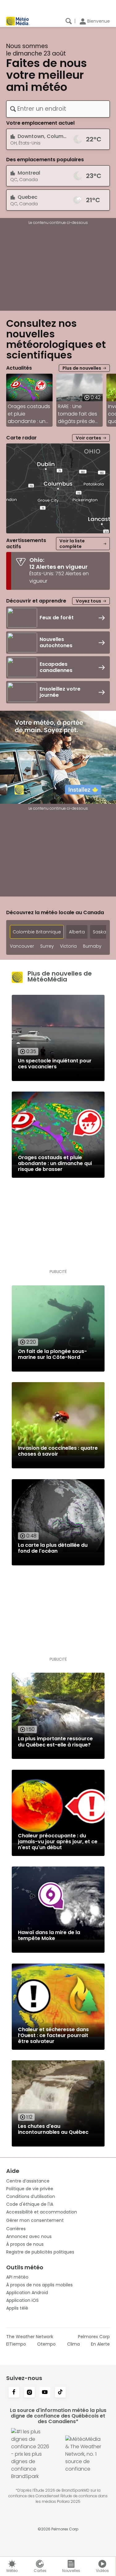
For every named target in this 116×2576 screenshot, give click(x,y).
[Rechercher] (69, 21)
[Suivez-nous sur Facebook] (14, 2393)
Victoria (68, 946)
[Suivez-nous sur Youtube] (45, 2393)
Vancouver (22, 946)
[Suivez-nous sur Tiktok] (60, 2393)
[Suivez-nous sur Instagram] (29, 2393)
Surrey (47, 946)
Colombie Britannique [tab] (37, 932)
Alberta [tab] (77, 932)
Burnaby (92, 946)
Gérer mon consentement (35, 2220)
